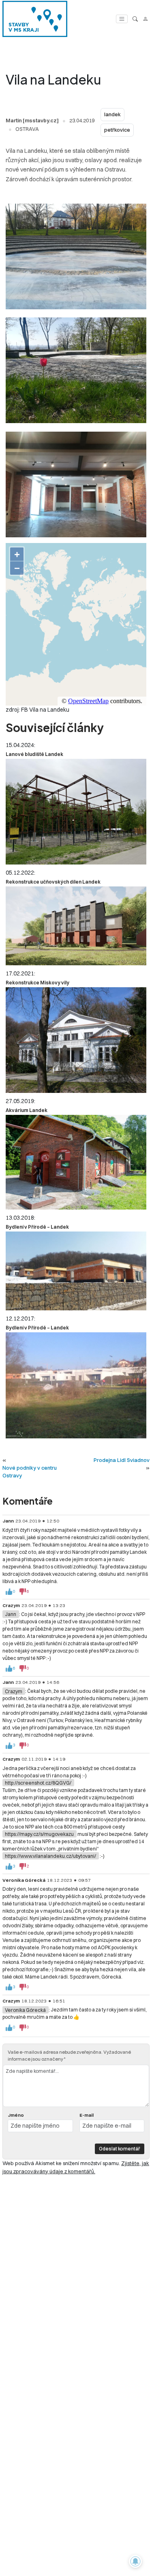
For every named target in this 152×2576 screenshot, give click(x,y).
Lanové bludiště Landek (34, 754)
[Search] (135, 19)
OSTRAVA (27, 129)
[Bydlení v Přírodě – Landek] (76, 1271)
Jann (11, 1614)
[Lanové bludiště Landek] (76, 812)
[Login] (145, 19)
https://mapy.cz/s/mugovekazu (39, 1834)
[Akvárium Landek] (76, 1162)
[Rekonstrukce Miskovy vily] (76, 1040)
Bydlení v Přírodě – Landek (37, 1227)
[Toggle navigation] (122, 19)
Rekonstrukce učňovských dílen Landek (53, 882)
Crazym (14, 1691)
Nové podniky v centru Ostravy (30, 1472)
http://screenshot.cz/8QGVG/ (38, 1783)
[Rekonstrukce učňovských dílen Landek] (76, 926)
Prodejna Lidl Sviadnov (122, 1460)
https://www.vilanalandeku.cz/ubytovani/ (50, 1856)
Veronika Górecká (25, 2010)
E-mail (87, 2115)
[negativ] (23, 1592)
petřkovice (117, 130)
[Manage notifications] (135, 2561)
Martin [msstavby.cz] (32, 120)
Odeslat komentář (120, 2149)
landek (112, 114)
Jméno (16, 2115)
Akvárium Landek (27, 1110)
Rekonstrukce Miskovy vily (37, 983)
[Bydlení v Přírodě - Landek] (76, 1385)
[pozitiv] (9, 1592)
